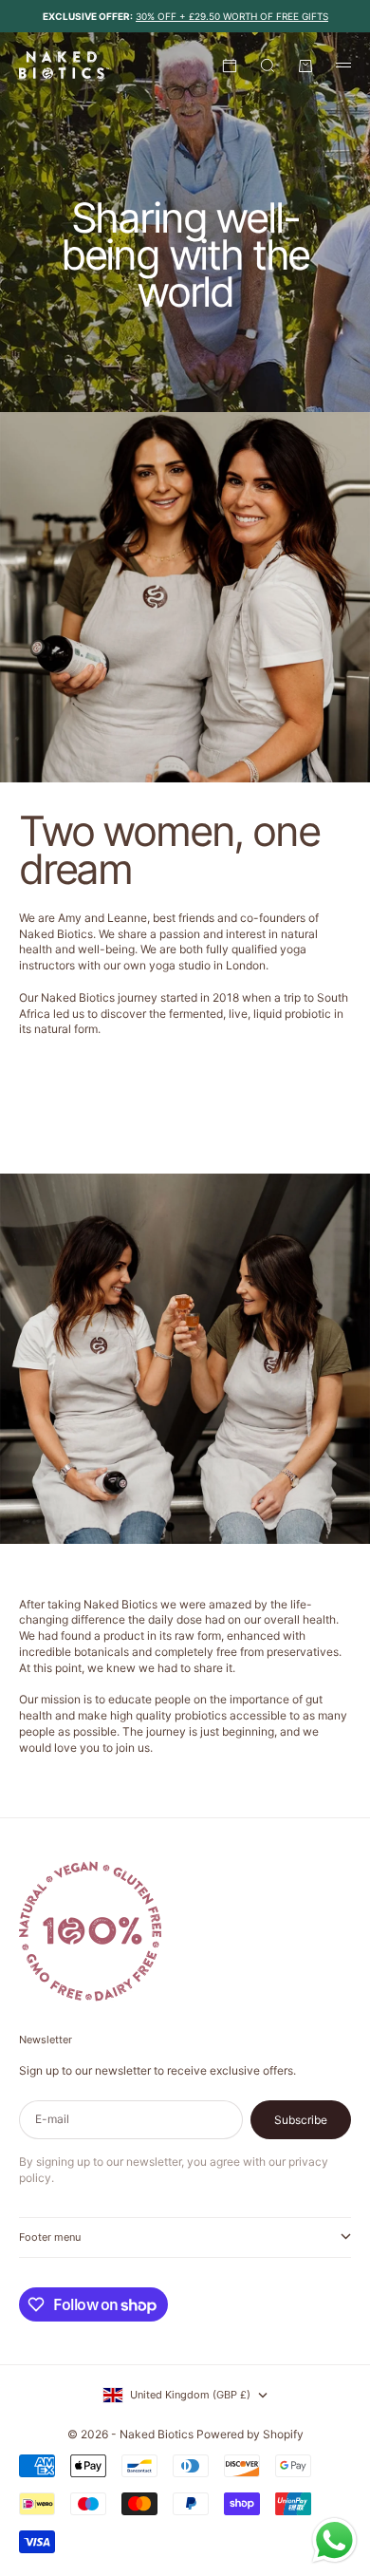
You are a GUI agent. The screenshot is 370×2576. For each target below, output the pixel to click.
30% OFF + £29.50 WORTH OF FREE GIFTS (232, 16)
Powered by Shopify (250, 2434)
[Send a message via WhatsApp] (334, 2540)
